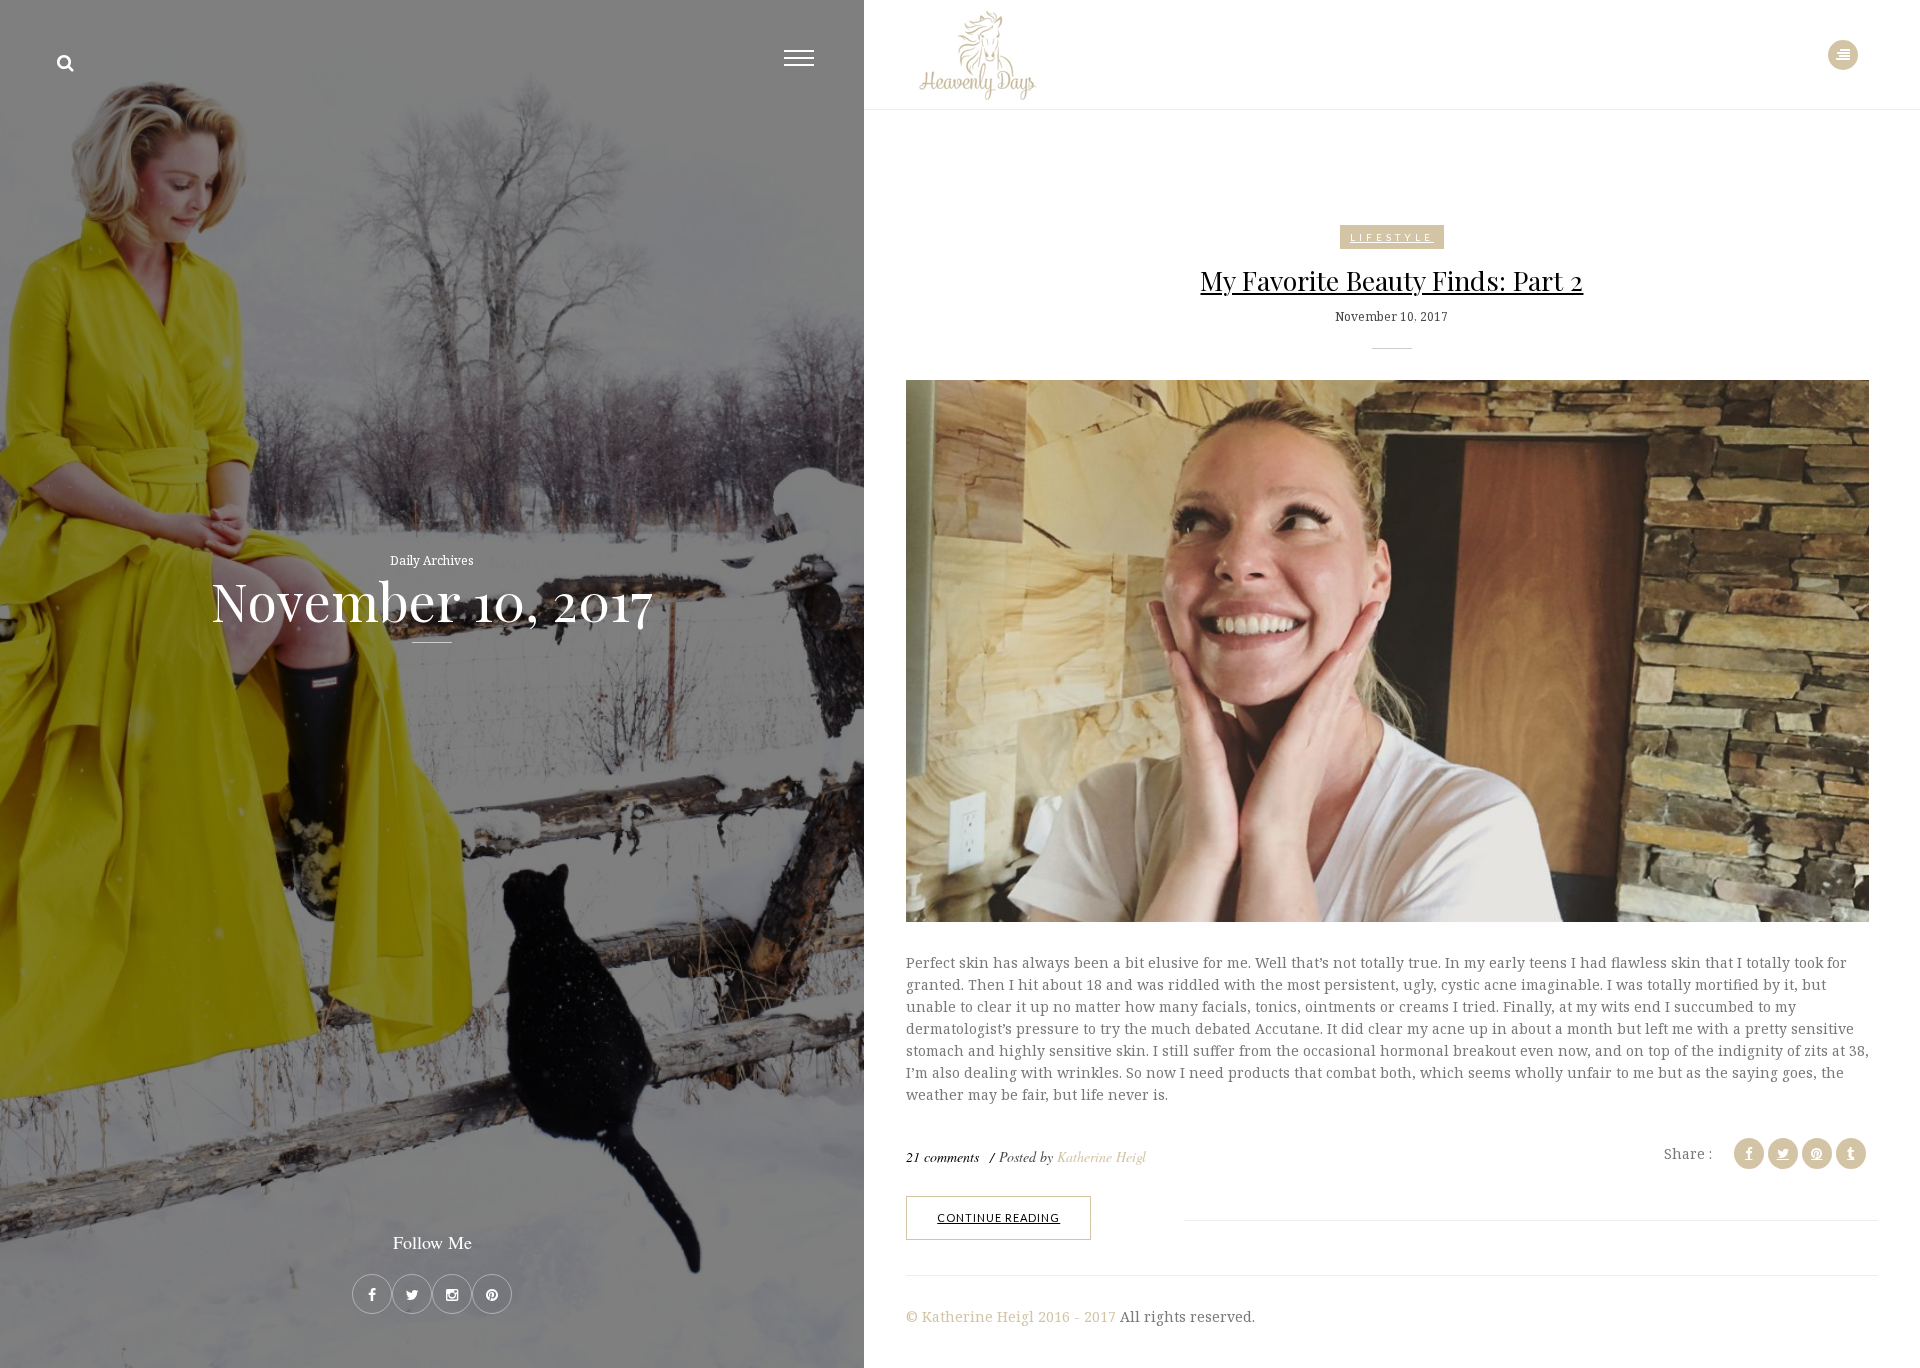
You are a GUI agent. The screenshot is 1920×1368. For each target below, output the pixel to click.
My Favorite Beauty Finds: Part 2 (1391, 280)
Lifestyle (1392, 237)
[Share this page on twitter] (1783, 1153)
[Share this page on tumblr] (1851, 1153)
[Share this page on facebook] (1749, 1153)
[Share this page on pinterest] (1817, 1153)
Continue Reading (998, 1217)
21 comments (942, 1156)
